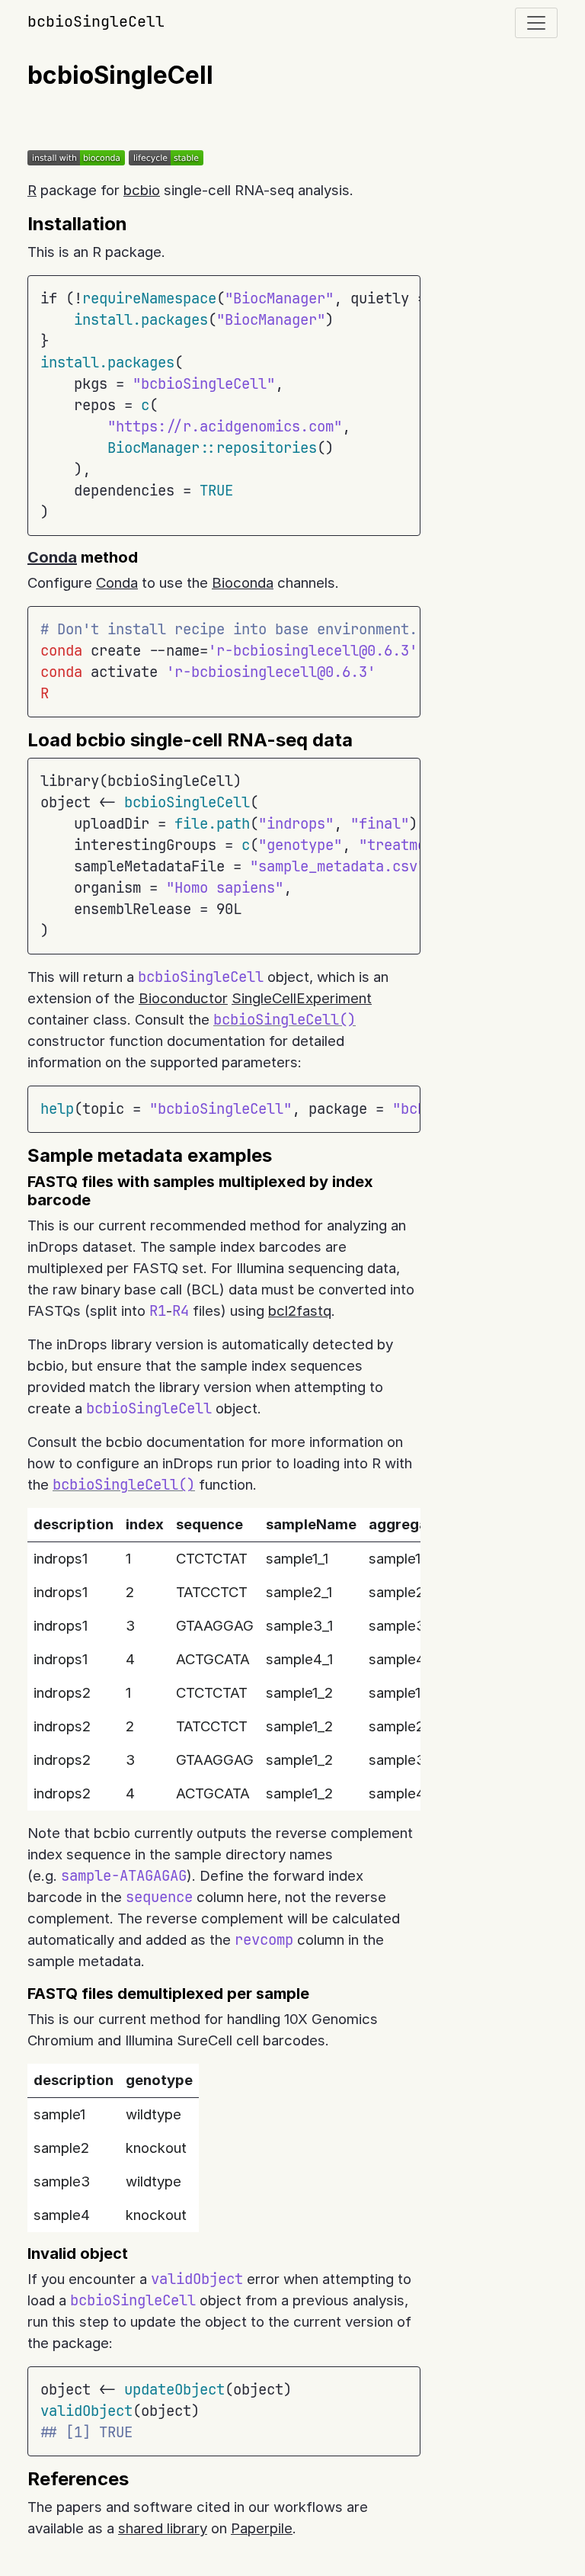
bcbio (142, 190)
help (57, 1109)
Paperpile (262, 2528)
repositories (267, 448)
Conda (52, 557)
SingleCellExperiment (302, 998)
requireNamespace (149, 298)
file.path (212, 824)
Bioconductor (183, 998)
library (70, 781)
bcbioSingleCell (96, 21)
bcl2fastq (300, 1311)
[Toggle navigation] (536, 23)
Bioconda (243, 583)
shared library (163, 2528)
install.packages (141, 320)
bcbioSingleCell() (285, 1020)
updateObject (174, 2390)
